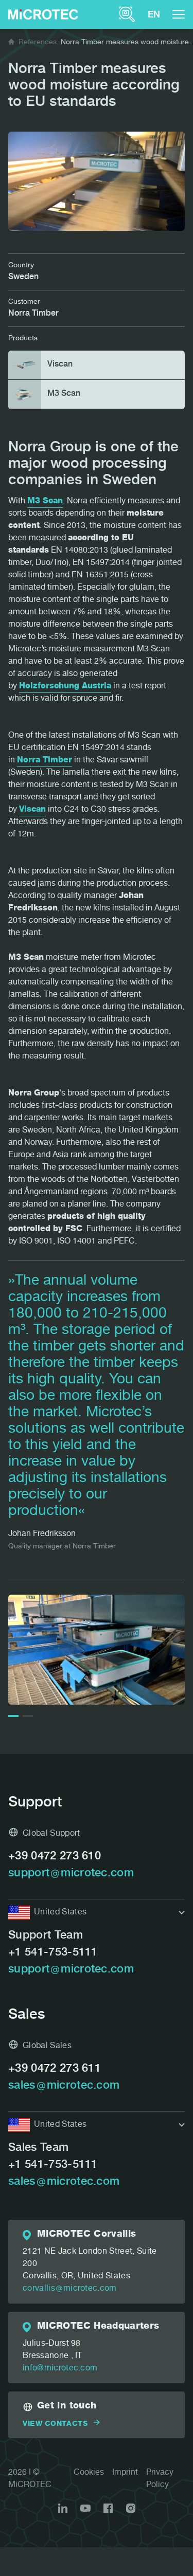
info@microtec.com (60, 2369)
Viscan (32, 810)
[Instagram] (131, 2508)
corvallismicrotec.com (70, 2289)
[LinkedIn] (63, 2508)
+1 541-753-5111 (53, 1953)
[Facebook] (108, 2508)
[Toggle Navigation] (179, 14)
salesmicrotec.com (64, 2086)
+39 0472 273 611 (55, 2069)
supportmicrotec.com (71, 1874)
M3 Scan (45, 502)
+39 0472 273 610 (55, 1857)
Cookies (89, 2473)
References (38, 43)
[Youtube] (85, 2508)
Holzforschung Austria (65, 687)
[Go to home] (11, 43)
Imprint (125, 2473)
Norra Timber (45, 761)
